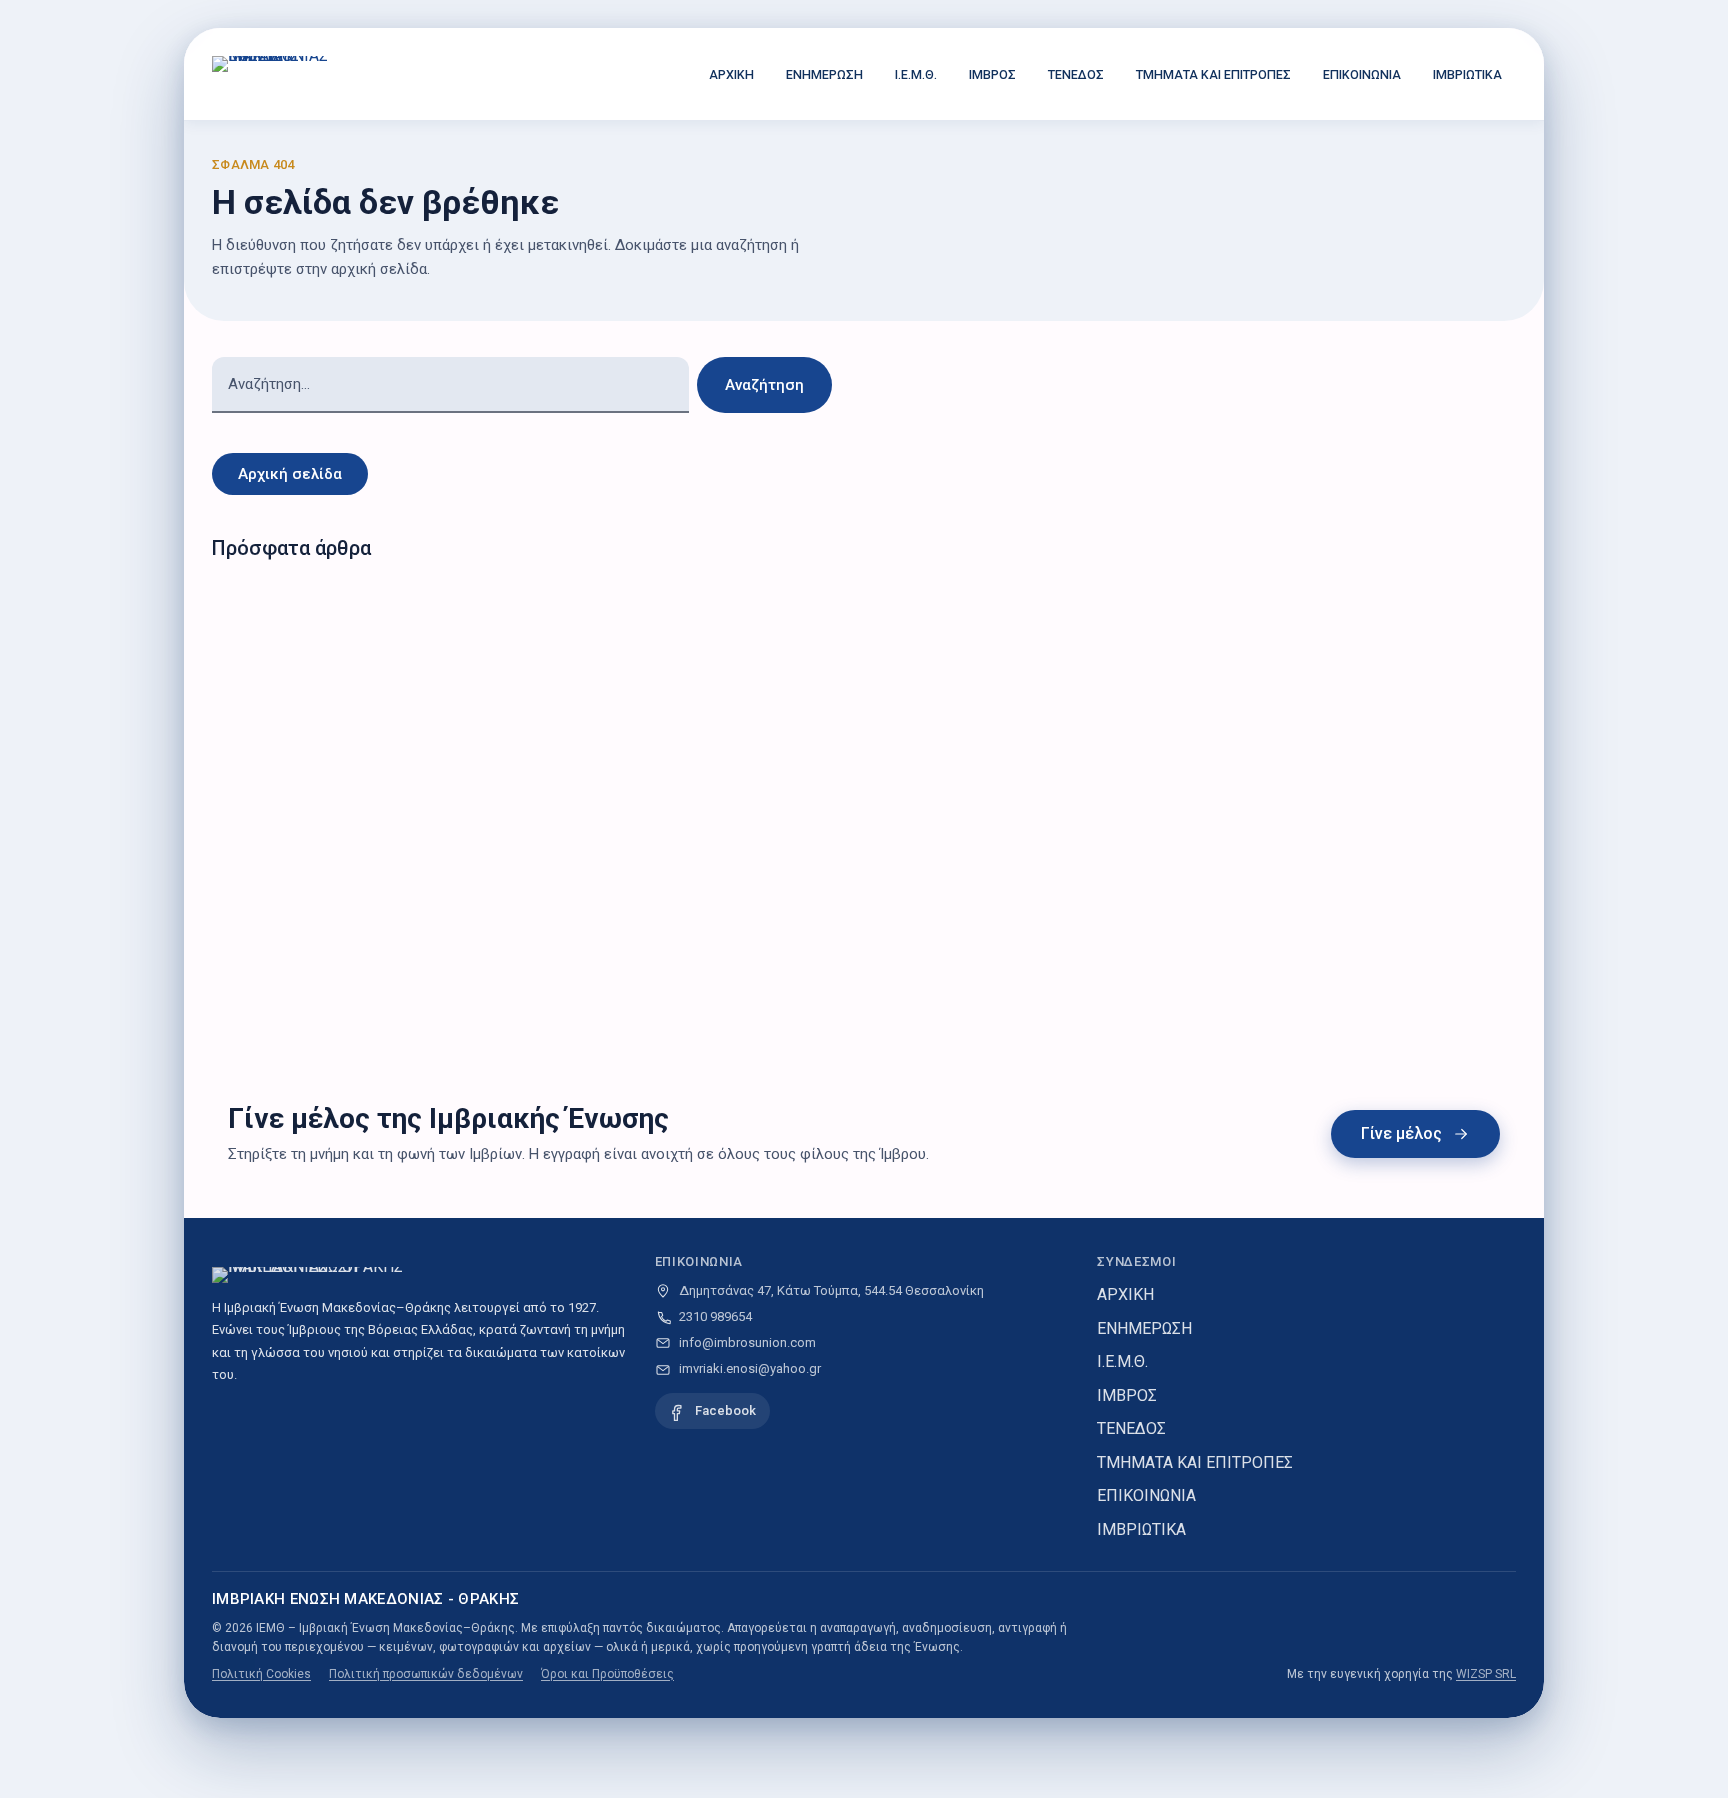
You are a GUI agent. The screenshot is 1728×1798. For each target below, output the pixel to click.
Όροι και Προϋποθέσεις (607, 1674)
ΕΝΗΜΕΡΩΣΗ (824, 74)
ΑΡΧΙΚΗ (731, 74)
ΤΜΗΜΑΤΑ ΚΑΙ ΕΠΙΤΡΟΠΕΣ (1213, 74)
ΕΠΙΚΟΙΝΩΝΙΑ (1362, 74)
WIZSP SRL (1486, 1674)
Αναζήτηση (764, 385)
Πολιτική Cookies (261, 1674)
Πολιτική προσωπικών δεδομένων (426, 1674)
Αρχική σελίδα (290, 474)
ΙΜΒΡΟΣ (992, 74)
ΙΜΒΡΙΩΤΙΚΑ (1467, 74)
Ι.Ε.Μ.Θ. (916, 74)
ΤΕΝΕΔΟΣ (1076, 74)
